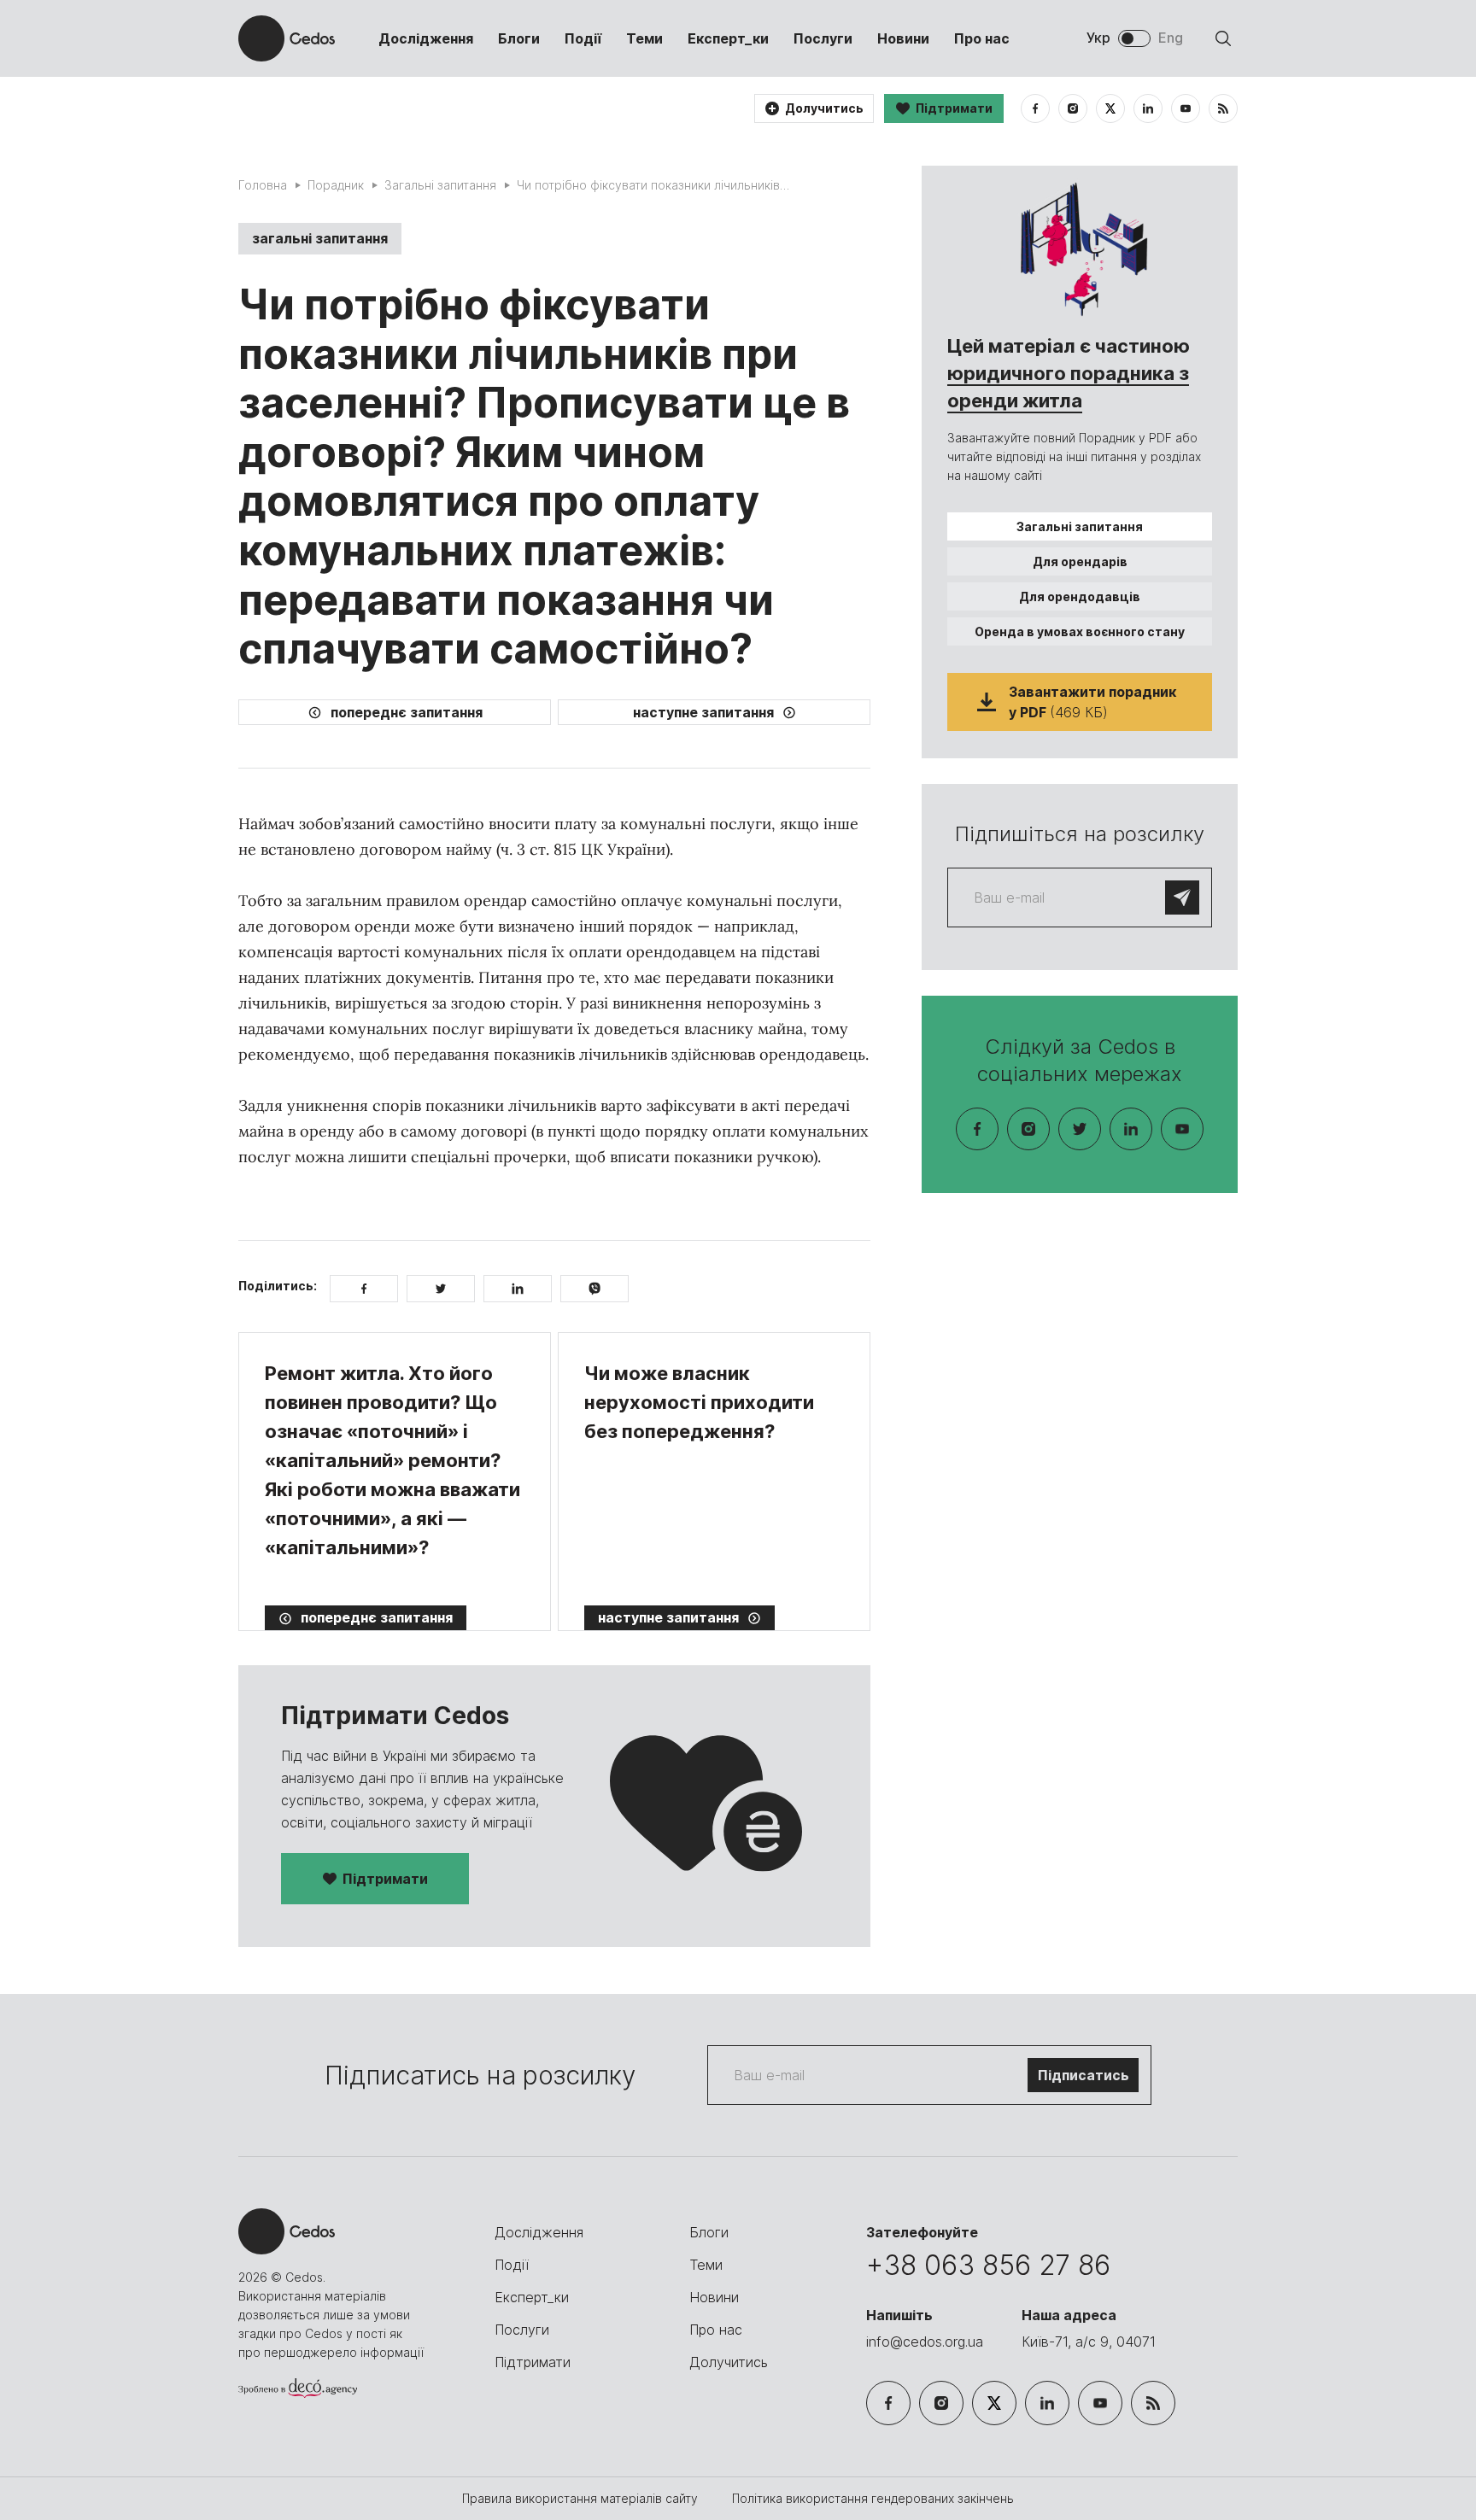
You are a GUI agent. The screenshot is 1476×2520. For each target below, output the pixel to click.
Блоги (519, 38)
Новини (903, 38)
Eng (1171, 38)
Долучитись (729, 2362)
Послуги (823, 38)
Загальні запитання (440, 185)
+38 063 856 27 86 (988, 2265)
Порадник (336, 185)
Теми (644, 38)
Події (583, 38)
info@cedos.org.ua (925, 2342)
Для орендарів (1080, 561)
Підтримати (385, 1879)
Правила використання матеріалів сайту (582, 2498)
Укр (1098, 38)
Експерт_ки (728, 38)
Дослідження (426, 38)
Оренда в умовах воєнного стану (1080, 631)
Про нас (982, 38)
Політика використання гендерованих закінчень (873, 2498)
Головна (263, 185)
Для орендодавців (1080, 596)
